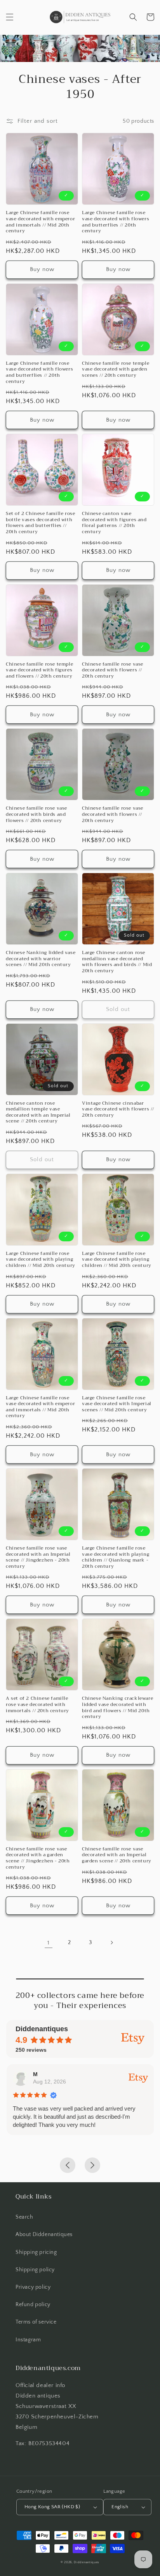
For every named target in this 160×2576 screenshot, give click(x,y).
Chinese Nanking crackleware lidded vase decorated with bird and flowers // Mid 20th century (117, 1708)
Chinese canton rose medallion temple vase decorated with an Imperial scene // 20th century (38, 1112)
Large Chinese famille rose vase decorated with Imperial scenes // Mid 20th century (117, 1404)
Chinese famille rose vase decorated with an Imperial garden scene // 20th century (117, 1855)
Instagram (28, 2340)
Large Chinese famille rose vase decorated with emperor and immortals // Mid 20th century (40, 222)
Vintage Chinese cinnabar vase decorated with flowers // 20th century (118, 1110)
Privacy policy (33, 2287)
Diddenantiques (87, 2562)
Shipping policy (35, 2270)
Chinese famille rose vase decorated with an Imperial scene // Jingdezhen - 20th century (38, 1557)
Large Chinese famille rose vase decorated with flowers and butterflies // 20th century (116, 222)
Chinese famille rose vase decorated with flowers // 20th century (113, 670)
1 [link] (49, 1943)
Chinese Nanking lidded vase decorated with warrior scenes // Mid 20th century (41, 959)
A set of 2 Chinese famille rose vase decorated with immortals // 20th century (37, 1705)
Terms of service (36, 2322)
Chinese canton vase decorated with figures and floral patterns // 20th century (114, 523)
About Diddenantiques (44, 2234)
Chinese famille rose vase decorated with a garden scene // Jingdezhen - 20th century (38, 1858)
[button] (10, 17)
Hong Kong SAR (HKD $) (52, 2507)
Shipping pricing (36, 2252)
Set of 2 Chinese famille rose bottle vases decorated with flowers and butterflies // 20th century (40, 523)
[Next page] (111, 1943)
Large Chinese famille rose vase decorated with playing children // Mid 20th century (41, 1260)
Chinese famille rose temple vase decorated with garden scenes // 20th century (116, 370)
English (120, 2507)
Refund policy (33, 2305)
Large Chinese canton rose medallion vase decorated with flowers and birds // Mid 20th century (117, 962)
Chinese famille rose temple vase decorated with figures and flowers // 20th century (39, 670)
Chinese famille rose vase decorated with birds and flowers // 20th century (37, 814)
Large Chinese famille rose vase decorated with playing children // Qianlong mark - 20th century (116, 1557)
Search (24, 2217)
